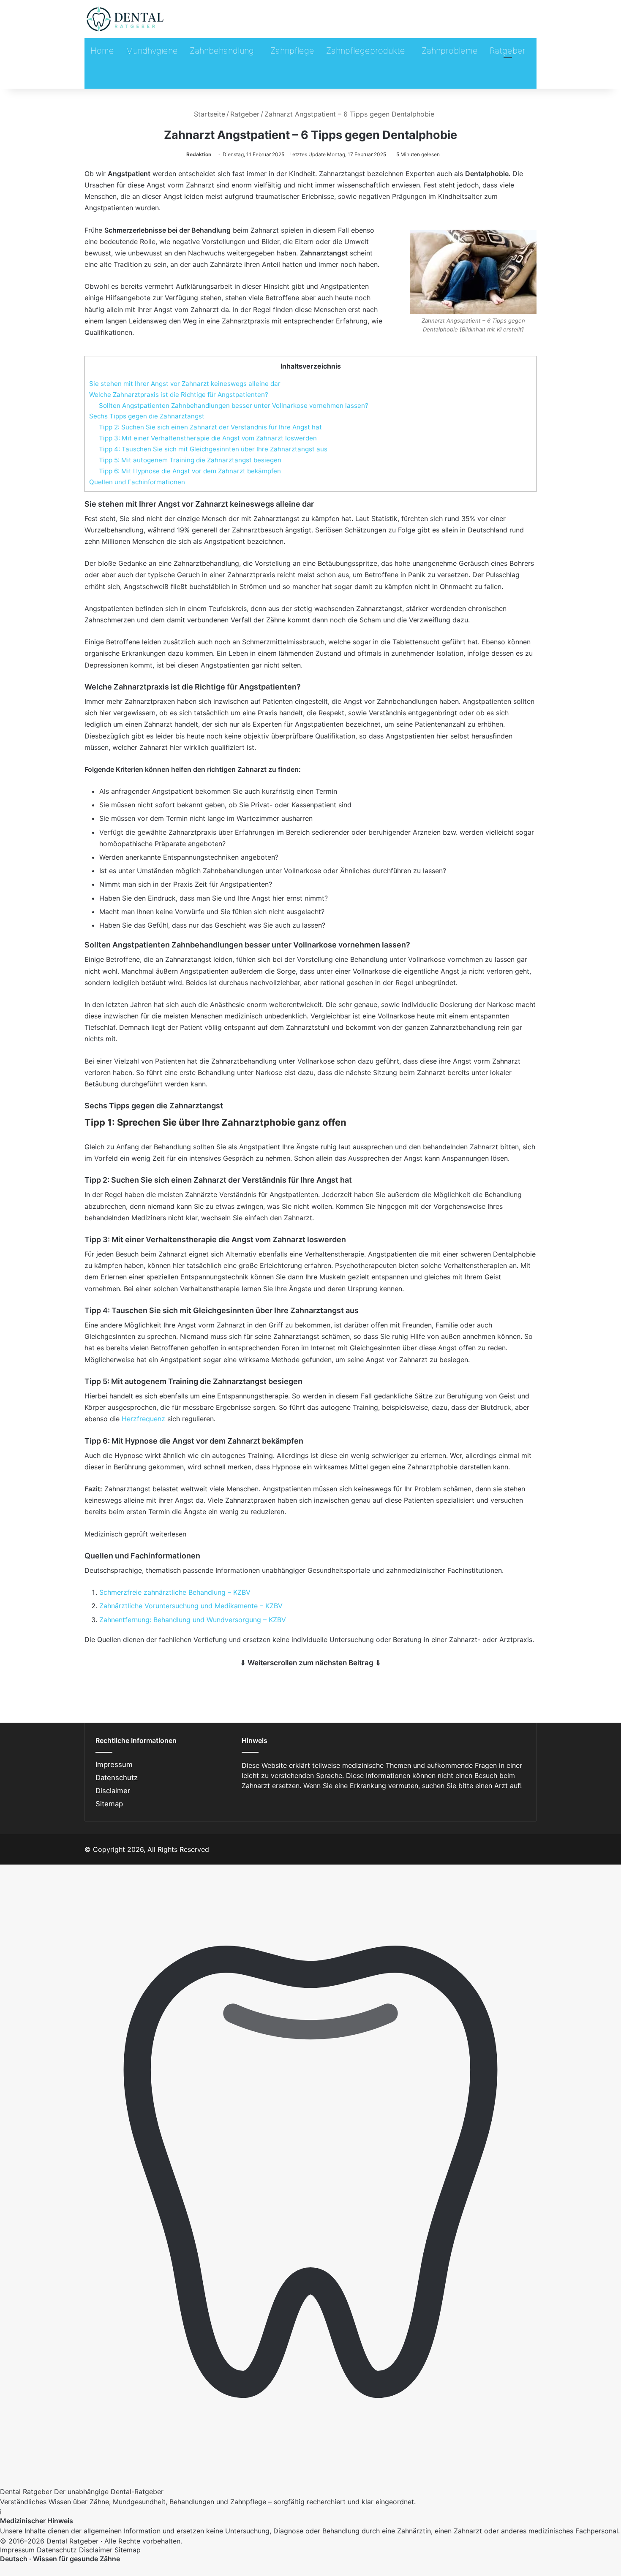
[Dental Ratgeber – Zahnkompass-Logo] (125, 19)
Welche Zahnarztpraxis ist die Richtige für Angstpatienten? (179, 395)
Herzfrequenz (143, 1419)
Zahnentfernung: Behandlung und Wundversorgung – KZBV (193, 1620)
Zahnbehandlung (222, 51)
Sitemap (109, 1804)
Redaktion (199, 154)
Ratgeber (508, 51)
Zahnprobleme (450, 51)
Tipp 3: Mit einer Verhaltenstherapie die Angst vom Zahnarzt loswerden (208, 438)
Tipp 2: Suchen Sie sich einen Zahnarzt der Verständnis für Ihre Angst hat (210, 427)
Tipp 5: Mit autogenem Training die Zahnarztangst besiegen (190, 460)
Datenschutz (117, 1778)
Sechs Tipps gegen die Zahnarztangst (147, 416)
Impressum (114, 1764)
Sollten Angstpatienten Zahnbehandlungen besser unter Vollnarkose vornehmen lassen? (234, 406)
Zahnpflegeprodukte (366, 51)
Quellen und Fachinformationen (137, 482)
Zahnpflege (292, 51)
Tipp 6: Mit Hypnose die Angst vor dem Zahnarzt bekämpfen (190, 471)
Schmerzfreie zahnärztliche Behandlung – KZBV (175, 1592)
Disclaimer (113, 1791)
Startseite (208, 114)
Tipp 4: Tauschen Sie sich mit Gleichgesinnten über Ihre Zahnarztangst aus (213, 449)
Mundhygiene (152, 51)
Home (102, 51)
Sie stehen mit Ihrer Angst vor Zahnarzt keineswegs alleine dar (185, 384)
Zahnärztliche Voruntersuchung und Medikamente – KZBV (191, 1606)
